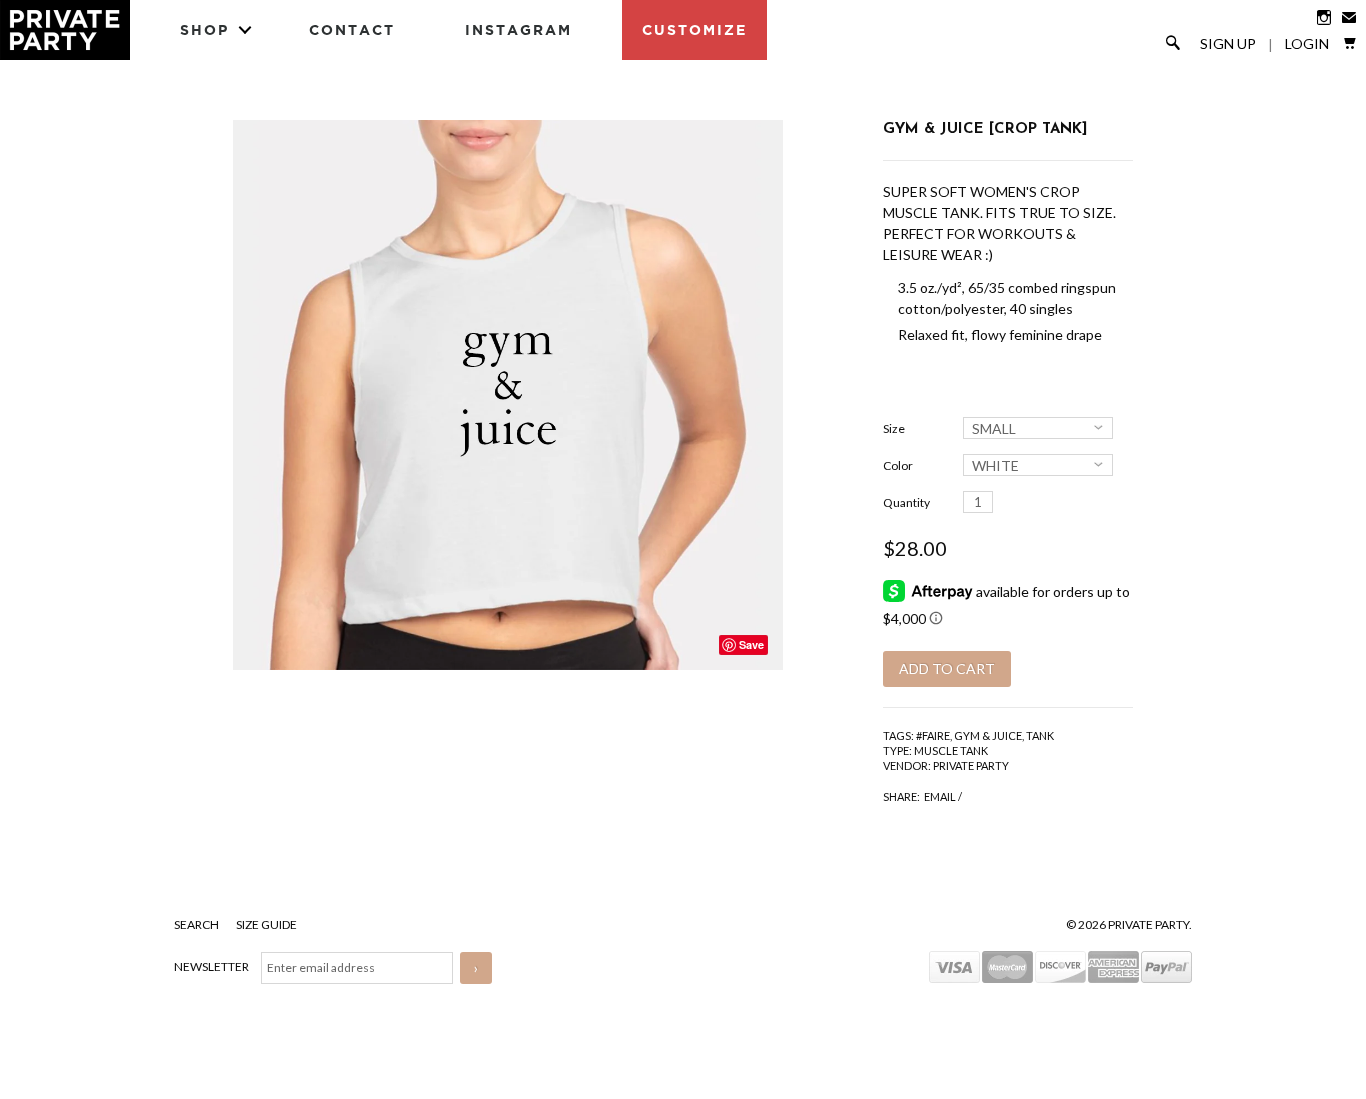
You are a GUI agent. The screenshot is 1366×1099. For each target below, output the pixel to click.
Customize (694, 29)
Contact (352, 29)
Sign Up (1228, 44)
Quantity (906, 502)
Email (940, 796)
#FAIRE (933, 735)
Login (1307, 44)
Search (197, 924)
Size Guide (266, 924)
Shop (204, 29)
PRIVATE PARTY (971, 765)
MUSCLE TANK (951, 750)
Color (898, 465)
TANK (1040, 735)
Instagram (518, 29)
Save (751, 644)
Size (894, 428)
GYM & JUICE (988, 735)
